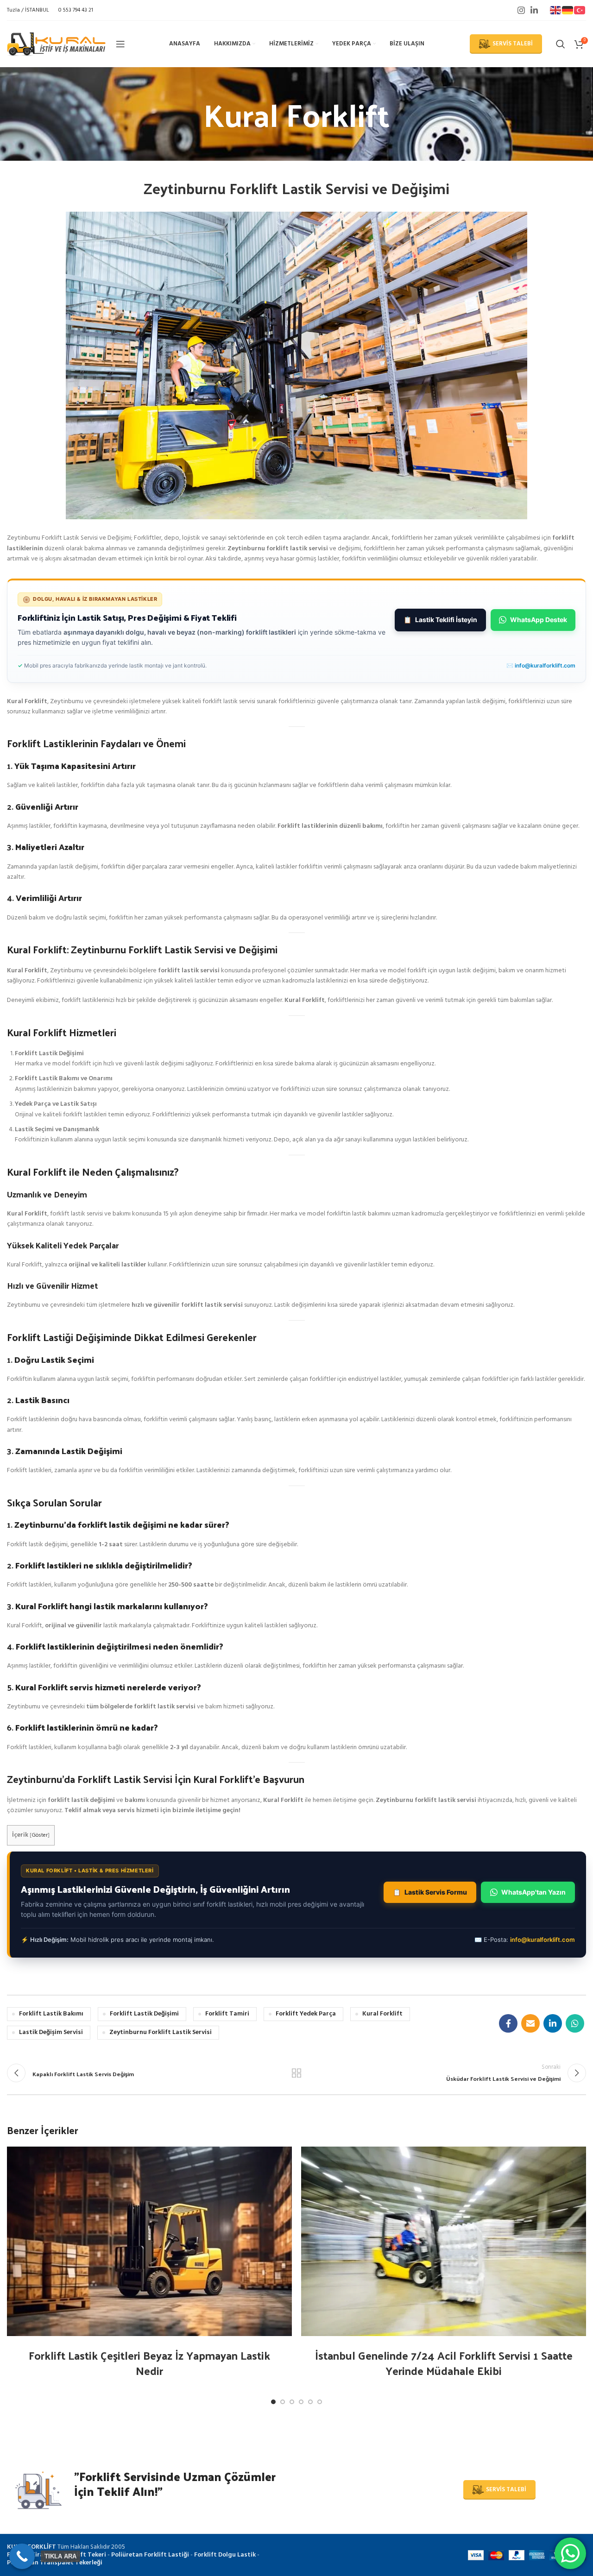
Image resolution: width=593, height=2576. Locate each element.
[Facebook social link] (508, 2023)
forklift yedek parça (306, 2014)
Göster (40, 1835)
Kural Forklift (382, 2014)
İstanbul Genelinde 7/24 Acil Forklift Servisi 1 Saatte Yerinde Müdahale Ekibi (444, 2363)
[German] (568, 10)
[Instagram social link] (521, 10)
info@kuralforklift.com (545, 665)
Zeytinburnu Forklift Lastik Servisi (161, 2032)
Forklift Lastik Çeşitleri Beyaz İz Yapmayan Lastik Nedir (149, 2363)
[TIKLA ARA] (22, 2556)
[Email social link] (530, 2023)
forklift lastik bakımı (51, 2014)
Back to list (297, 2073)
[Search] (561, 44)
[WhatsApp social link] (575, 2023)
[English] (556, 10)
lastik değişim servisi (51, 2032)
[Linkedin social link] (534, 10)
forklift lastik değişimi (144, 2014)
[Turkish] (580, 10)
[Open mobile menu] (120, 44)
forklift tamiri (227, 2014)
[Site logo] (57, 44)
